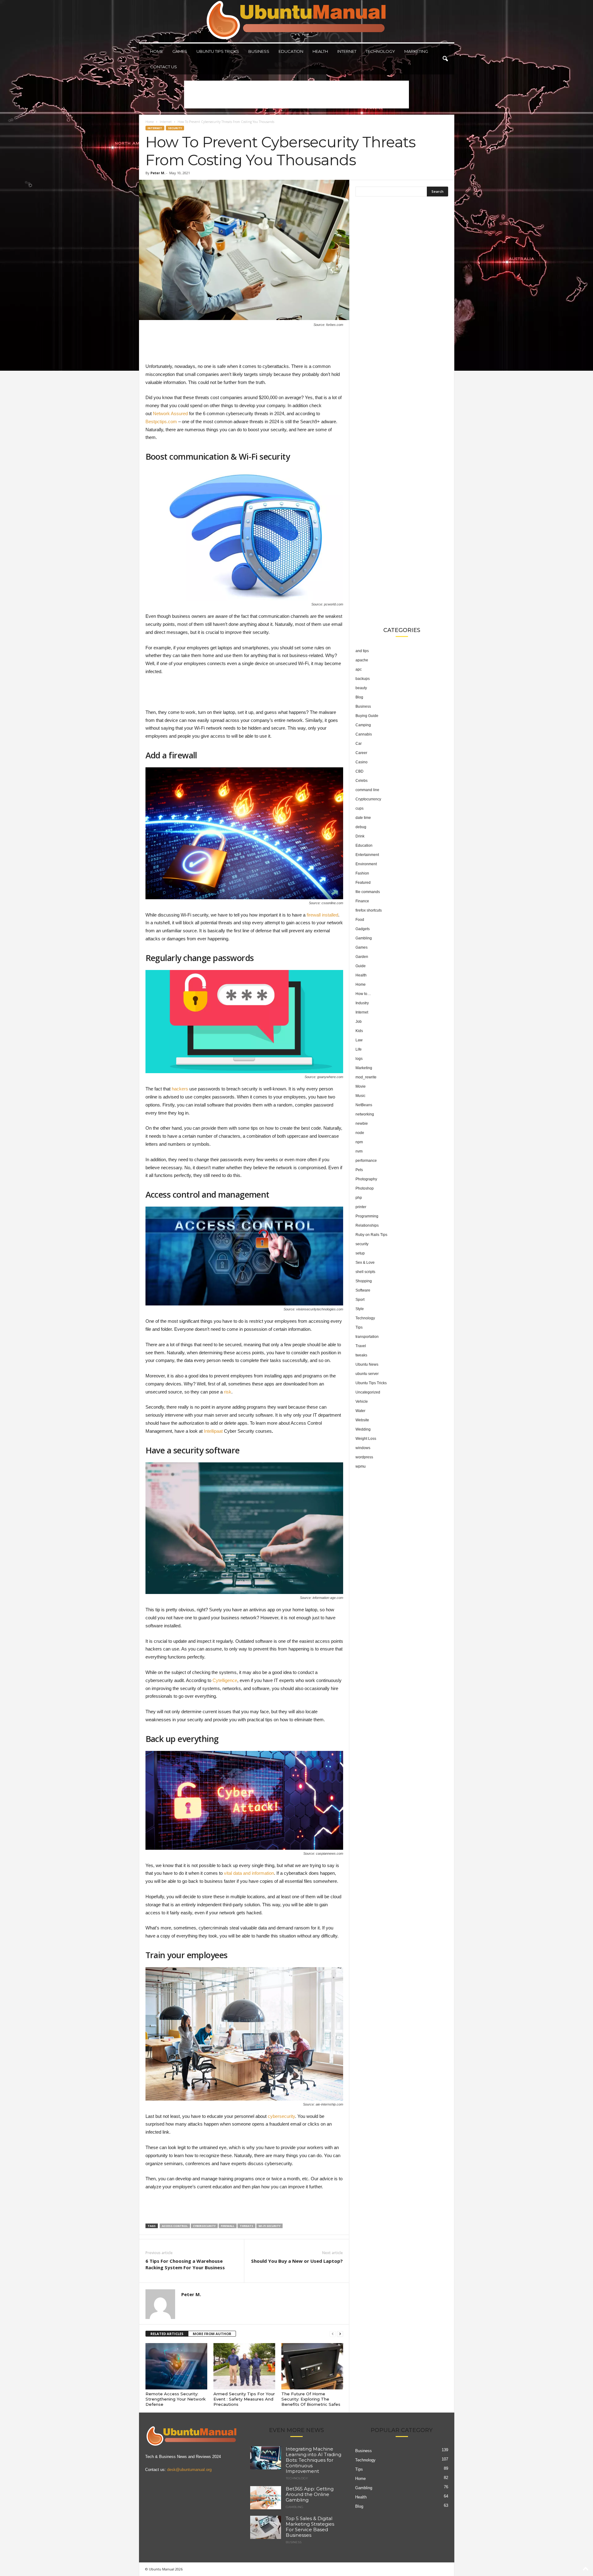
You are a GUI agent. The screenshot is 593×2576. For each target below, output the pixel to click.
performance (366, 1161)
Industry (362, 1003)
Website (362, 1420)
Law (359, 1040)
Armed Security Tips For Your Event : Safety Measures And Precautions (244, 2399)
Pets (359, 1170)
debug (361, 827)
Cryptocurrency (368, 799)
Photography (366, 1179)
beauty (361, 688)
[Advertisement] (296, 95)
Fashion (362, 873)
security (175, 128)
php (359, 1198)
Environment (366, 864)
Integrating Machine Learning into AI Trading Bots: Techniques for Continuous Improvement (313, 2460)
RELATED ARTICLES (167, 2334)
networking (365, 1114)
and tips (362, 651)
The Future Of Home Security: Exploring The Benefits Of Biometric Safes (311, 2399)
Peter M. (158, 173)
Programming (367, 1216)
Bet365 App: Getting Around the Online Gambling (310, 2494)
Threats (246, 2226)
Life (359, 1049)
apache (362, 660)
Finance (362, 901)
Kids (359, 1031)
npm (359, 1142)
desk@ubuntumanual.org (189, 2470)
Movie (361, 1086)
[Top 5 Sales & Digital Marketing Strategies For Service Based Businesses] (266, 2527)
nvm (359, 1151)
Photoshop (365, 1188)
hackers (180, 1089)
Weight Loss (366, 1439)
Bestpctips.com (161, 422)
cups (360, 808)
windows (363, 1448)
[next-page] (340, 2334)
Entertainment (367, 855)
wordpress (364, 1457)
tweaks (361, 1355)
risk (228, 1392)
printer (361, 1207)
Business (259, 51)
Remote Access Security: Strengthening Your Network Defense (176, 2399)
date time (363, 818)
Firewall (228, 2226)
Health (320, 51)
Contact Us (164, 67)
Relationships (367, 1225)
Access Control (175, 2226)
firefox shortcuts (369, 910)
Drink (360, 836)
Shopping (364, 1281)
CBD (360, 771)
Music (360, 1096)
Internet (347, 51)
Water (360, 1411)
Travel (361, 1346)
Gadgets (363, 929)
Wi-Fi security (269, 2226)
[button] (445, 59)
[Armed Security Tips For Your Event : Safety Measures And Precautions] (244, 2366)
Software (363, 1290)
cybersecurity (281, 2116)
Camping (363, 725)
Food (360, 920)
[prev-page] (333, 2334)
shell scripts (365, 1272)
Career (361, 753)
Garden (362, 957)
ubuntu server (367, 1374)
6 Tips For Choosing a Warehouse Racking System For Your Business (185, 2264)
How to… (363, 994)
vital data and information (249, 1873)
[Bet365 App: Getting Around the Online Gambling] (266, 2498)
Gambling (364, 938)
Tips (359, 1327)
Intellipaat (213, 1431)
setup (360, 1253)
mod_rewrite (366, 1077)
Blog (359, 697)
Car (359, 744)
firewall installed (322, 915)
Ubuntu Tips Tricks (218, 51)
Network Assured (170, 413)
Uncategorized (368, 1392)
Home (157, 51)
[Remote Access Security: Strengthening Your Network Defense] (176, 2366)
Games (180, 51)
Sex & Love (365, 1263)
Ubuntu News (367, 1364)
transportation (367, 1337)
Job (359, 1022)
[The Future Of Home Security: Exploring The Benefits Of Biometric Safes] (312, 2366)
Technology (380, 51)
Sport (360, 1300)
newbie (362, 1124)
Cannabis (364, 734)
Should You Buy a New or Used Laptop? (297, 2261)
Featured (363, 883)
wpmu (361, 1466)
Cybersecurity (204, 2226)
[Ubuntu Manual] (297, 21)
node (360, 1133)
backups (363, 679)
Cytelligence (225, 1680)
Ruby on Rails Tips (371, 1235)
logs (359, 1059)
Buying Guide (367, 716)
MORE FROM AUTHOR (212, 2334)
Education (291, 51)
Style (360, 1309)
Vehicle (362, 1402)
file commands (368, 892)
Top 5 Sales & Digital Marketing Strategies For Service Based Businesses (310, 2527)
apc (359, 669)
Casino (362, 762)
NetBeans (364, 1105)
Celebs (362, 781)
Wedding (363, 1429)
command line (367, 790)
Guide (361, 966)
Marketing (416, 51)
